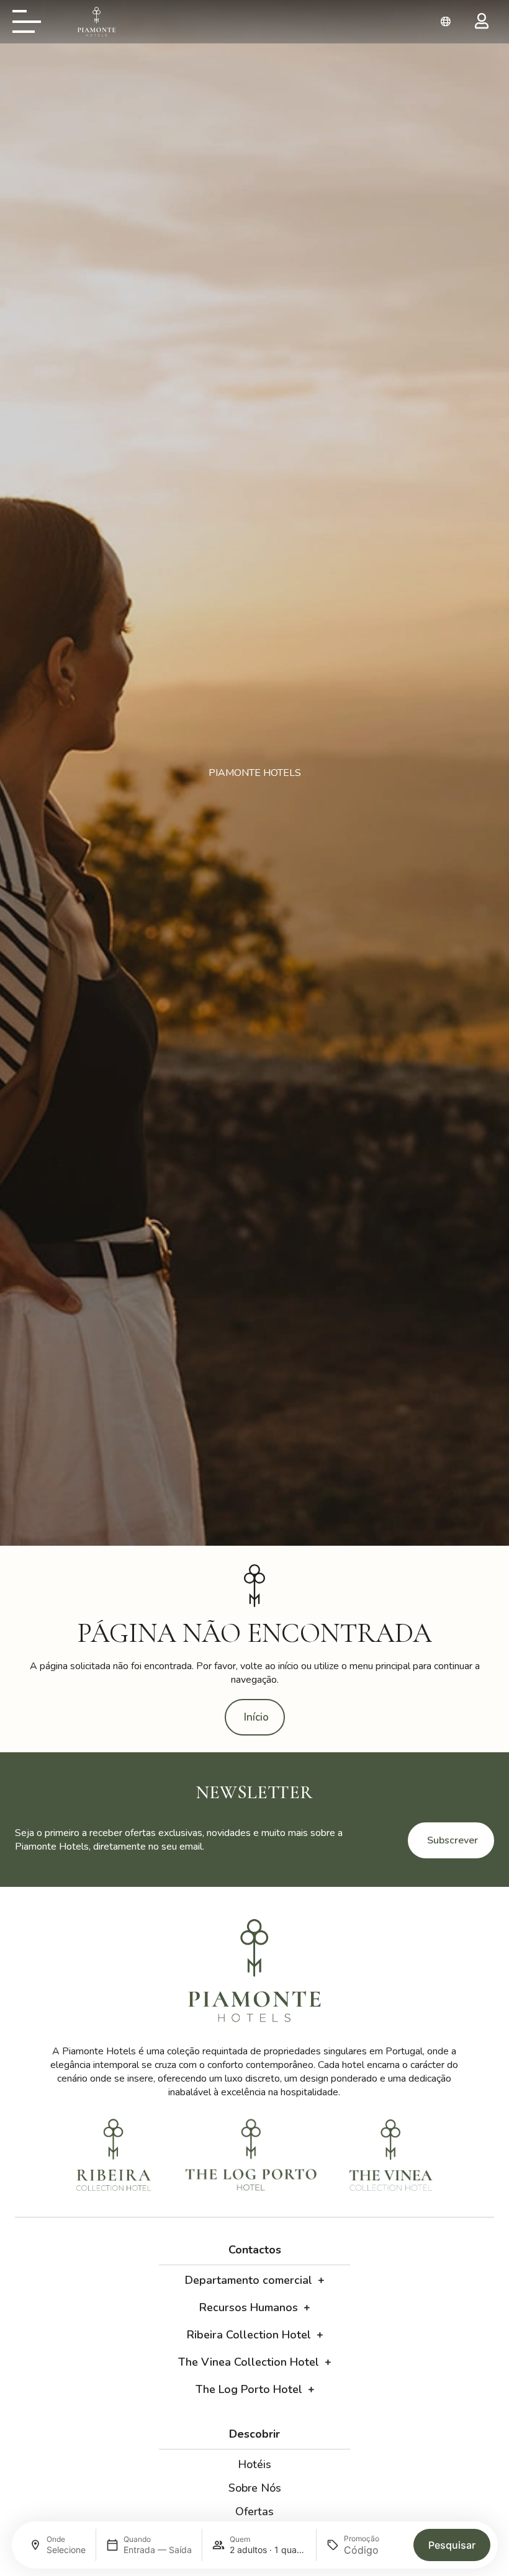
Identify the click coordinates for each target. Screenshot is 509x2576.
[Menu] (31, 21)
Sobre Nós (255, 2488)
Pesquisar (452, 2545)
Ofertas (254, 2511)
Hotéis (254, 2464)
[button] (446, 22)
